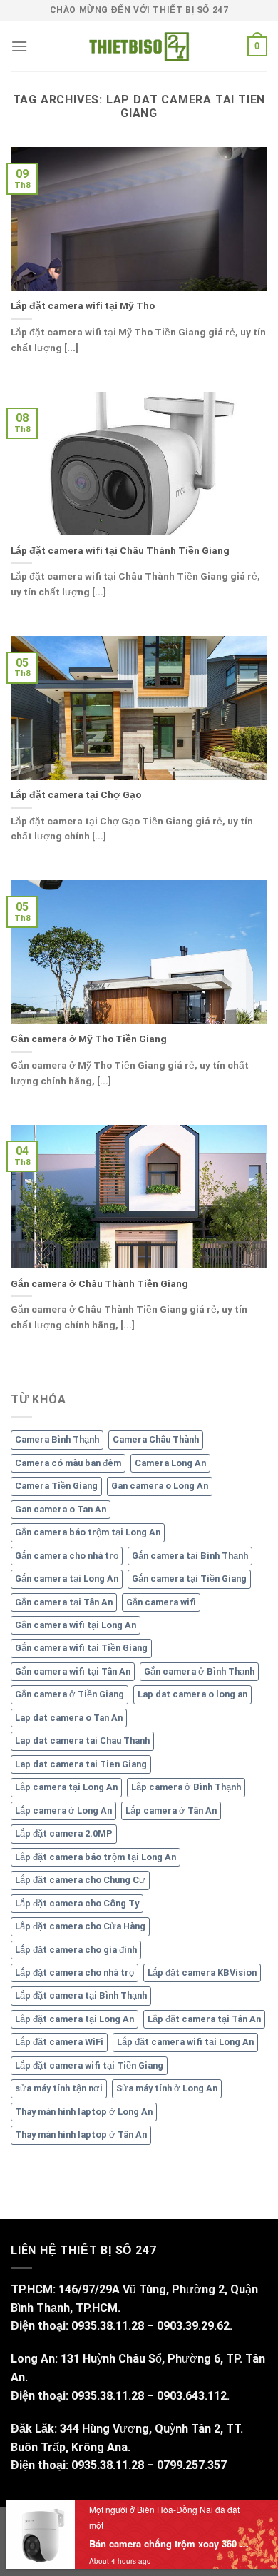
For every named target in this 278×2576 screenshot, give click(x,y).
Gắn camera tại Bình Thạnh (190, 1556)
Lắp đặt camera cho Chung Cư (80, 1880)
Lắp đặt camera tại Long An (74, 2019)
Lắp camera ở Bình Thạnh (186, 1787)
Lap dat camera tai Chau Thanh (82, 1741)
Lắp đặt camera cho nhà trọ (74, 1973)
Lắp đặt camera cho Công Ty (77, 1903)
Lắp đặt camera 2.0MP (64, 1833)
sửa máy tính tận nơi (59, 2088)
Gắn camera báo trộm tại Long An (88, 1532)
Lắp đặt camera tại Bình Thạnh (81, 1995)
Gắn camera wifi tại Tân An (73, 1671)
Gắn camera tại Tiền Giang (189, 1579)
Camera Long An (170, 1463)
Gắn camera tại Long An (67, 1579)
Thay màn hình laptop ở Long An (84, 2112)
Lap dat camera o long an (192, 1694)
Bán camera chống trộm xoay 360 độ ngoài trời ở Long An (171, 2544)
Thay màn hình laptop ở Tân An (81, 2135)
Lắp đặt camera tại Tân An (204, 2019)
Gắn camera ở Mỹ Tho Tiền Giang (89, 1039)
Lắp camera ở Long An (63, 1810)
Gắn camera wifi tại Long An (76, 1625)
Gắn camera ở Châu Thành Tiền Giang (99, 1283)
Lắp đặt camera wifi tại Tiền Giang (89, 2065)
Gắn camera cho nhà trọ (67, 1556)
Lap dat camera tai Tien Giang (81, 1764)
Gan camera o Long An (160, 1486)
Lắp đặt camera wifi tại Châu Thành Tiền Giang (120, 550)
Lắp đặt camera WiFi (59, 2042)
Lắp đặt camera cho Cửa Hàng (80, 1926)
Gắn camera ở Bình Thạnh (199, 1671)
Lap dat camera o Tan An (69, 1718)
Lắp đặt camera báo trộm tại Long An (96, 1857)
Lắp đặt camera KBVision (202, 1973)
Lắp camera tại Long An (66, 1787)
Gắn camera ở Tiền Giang (69, 1694)
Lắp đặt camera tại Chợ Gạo (76, 794)
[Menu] (19, 46)
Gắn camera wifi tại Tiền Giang (81, 1648)
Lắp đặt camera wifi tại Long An (185, 2042)
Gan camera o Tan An (61, 1509)
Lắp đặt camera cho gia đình (76, 1950)
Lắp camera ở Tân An (171, 1810)
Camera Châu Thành (156, 1439)
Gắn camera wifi (161, 1602)
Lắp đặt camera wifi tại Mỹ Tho (83, 305)
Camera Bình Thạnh (57, 1439)
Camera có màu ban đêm (68, 1463)
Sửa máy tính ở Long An (167, 2088)
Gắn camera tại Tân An (64, 1602)
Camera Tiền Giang (56, 1486)
